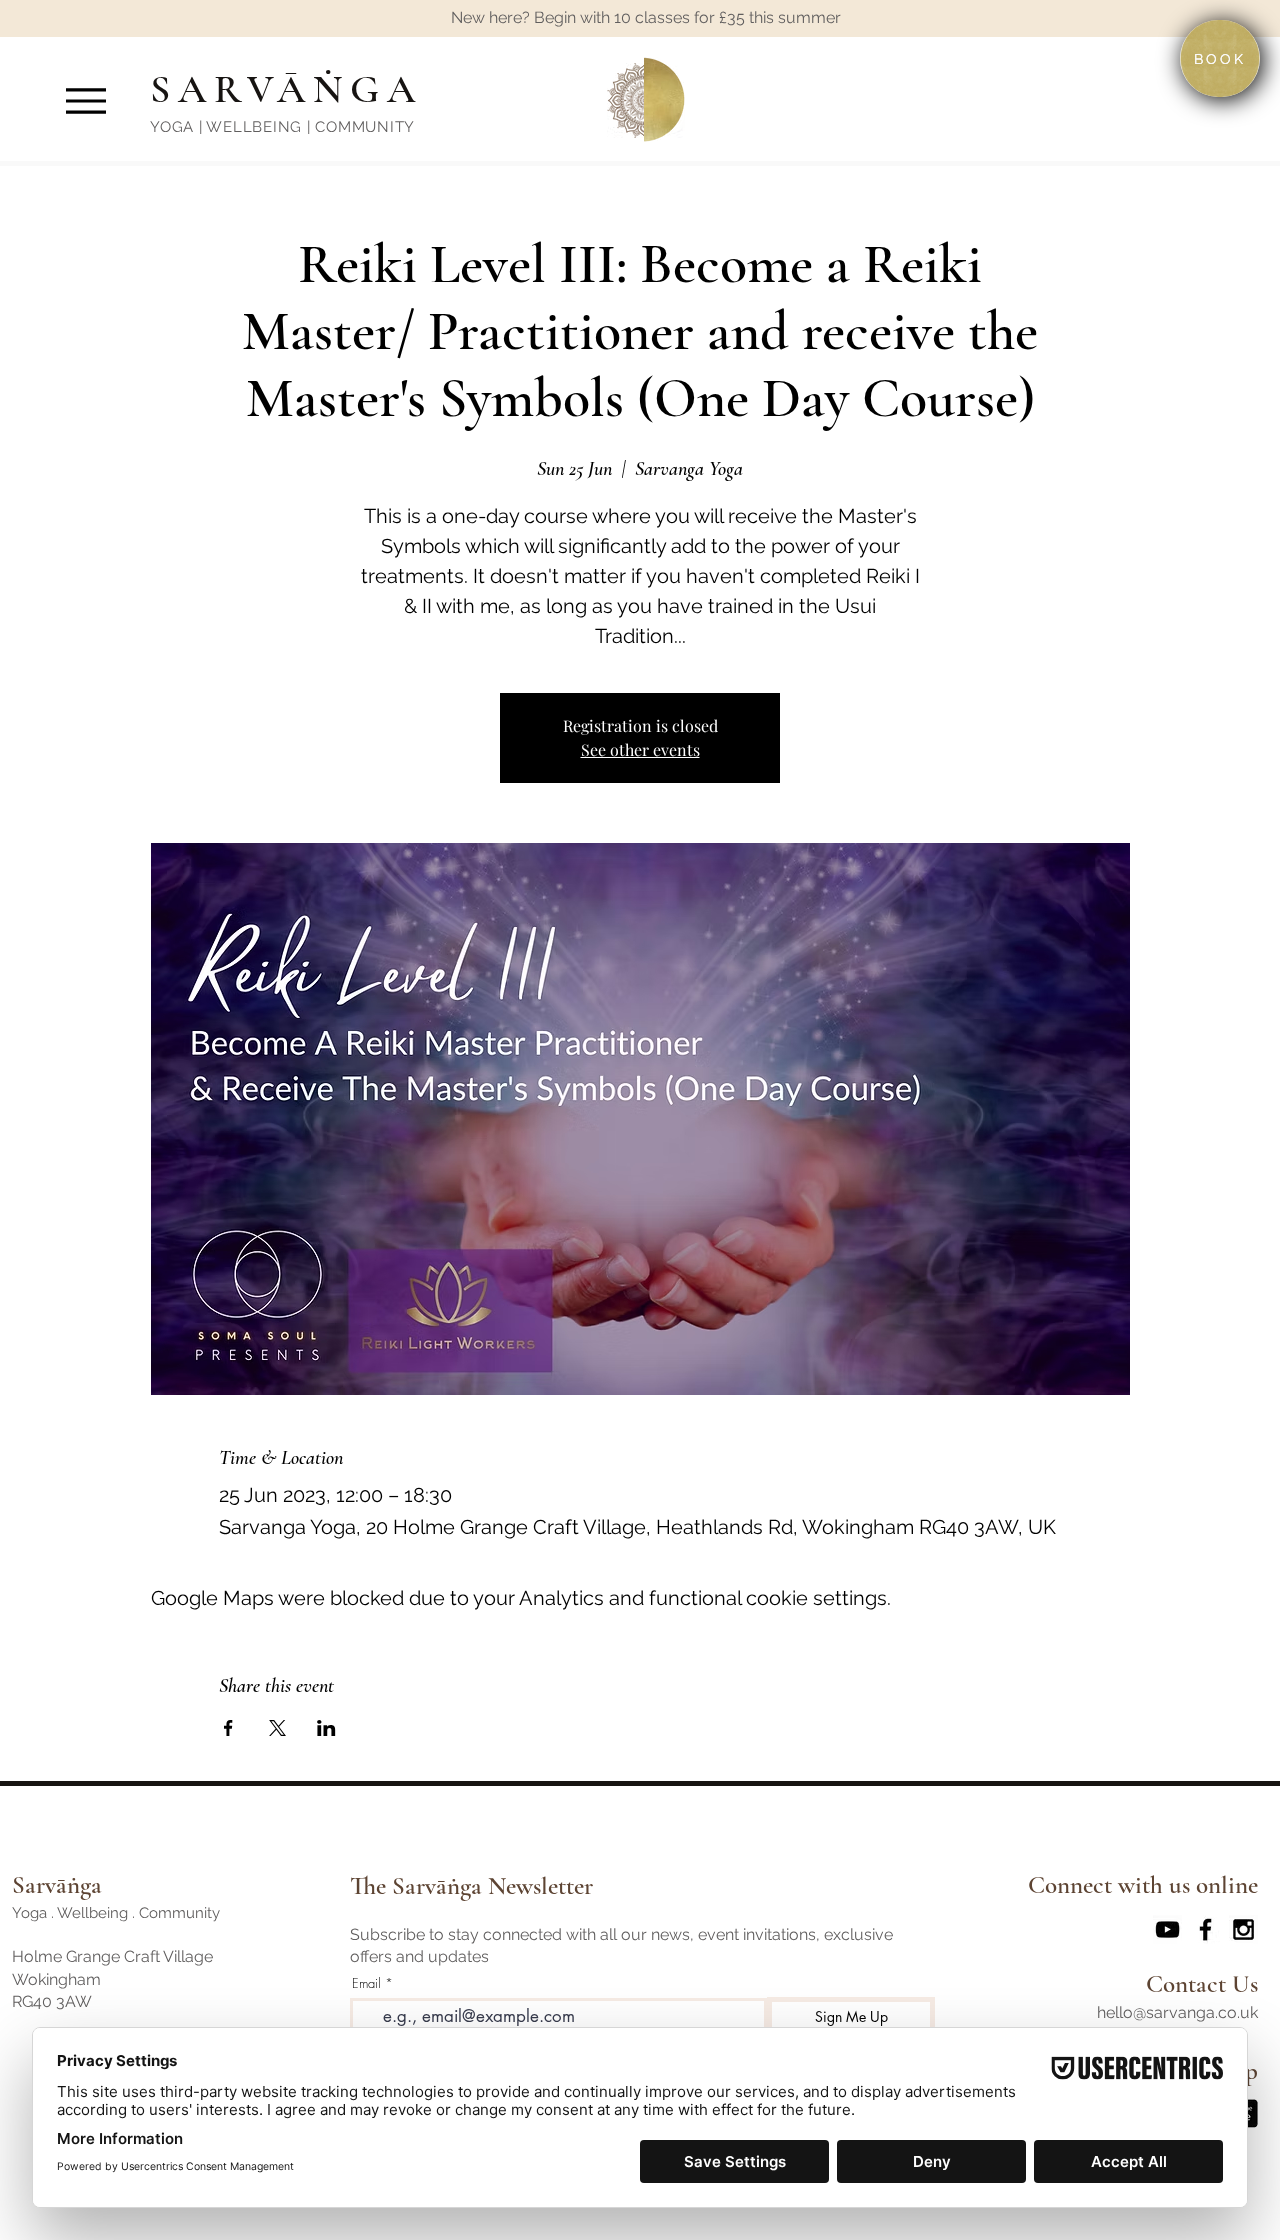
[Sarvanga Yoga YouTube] (1167, 1929)
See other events (640, 749)
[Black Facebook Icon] (1205, 1929)
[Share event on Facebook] (228, 1728)
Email (366, 1983)
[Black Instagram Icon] (1243, 1929)
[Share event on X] (277, 1728)
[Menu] (85, 100)
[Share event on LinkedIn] (326, 1728)
